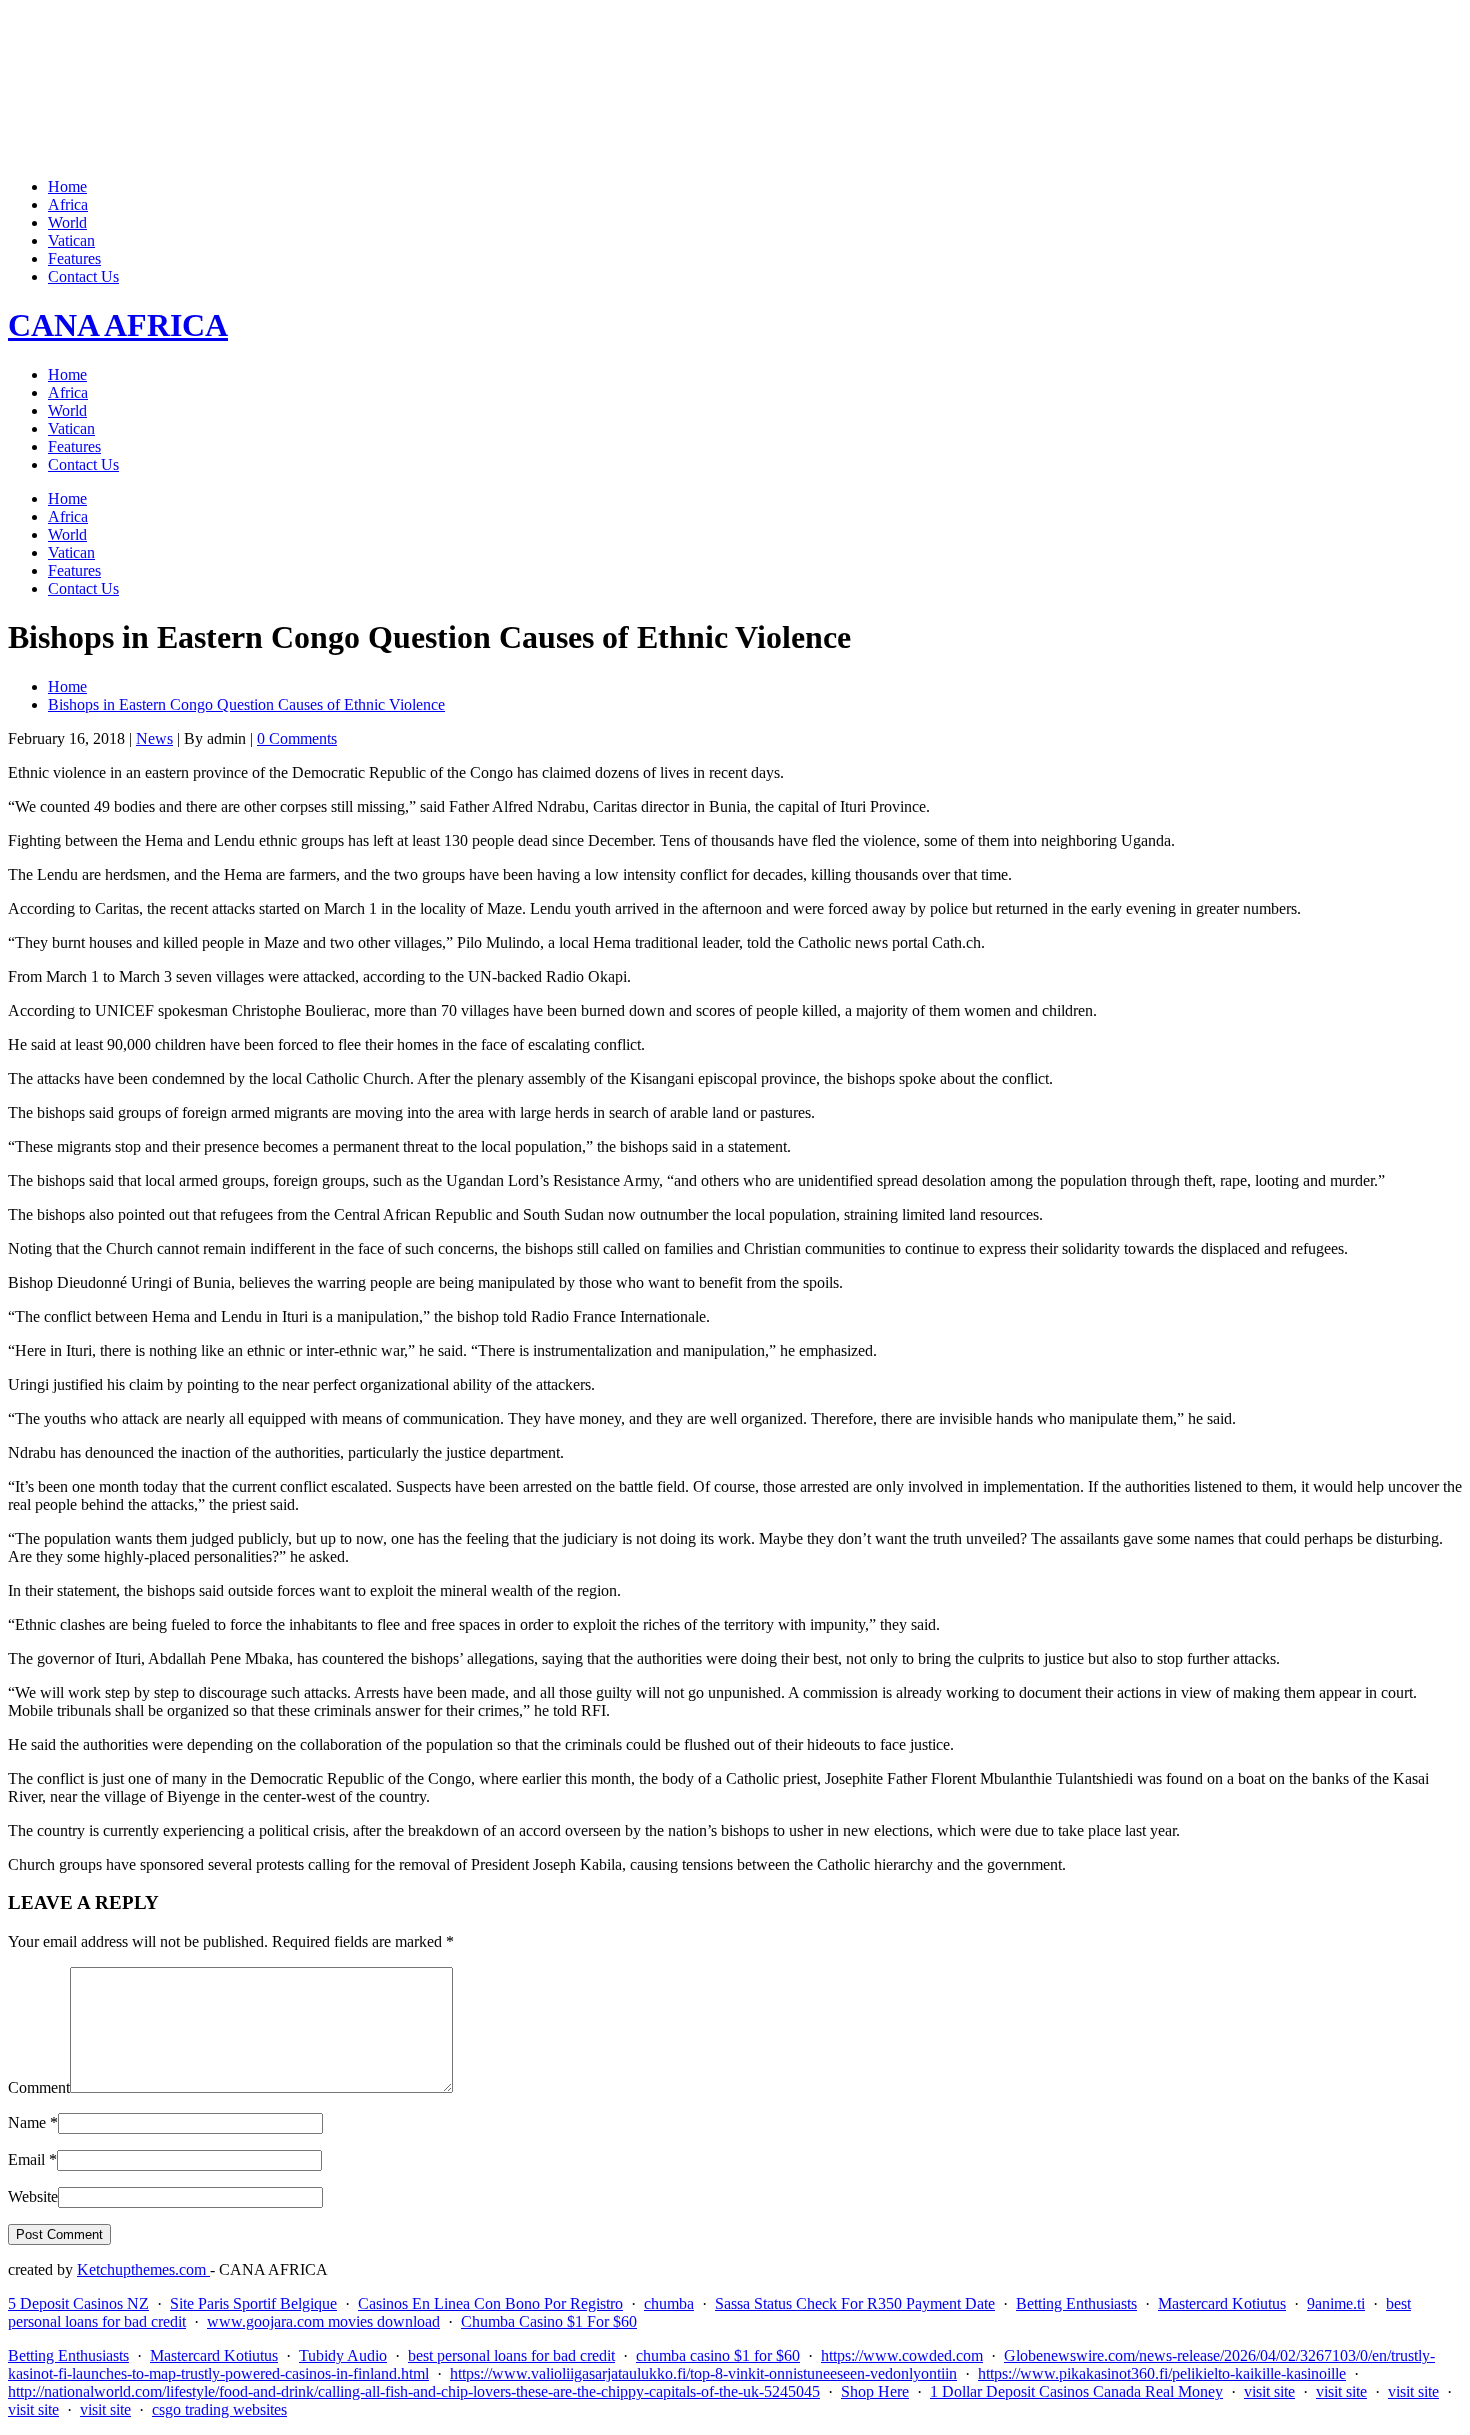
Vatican (71, 240)
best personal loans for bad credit (511, 2355)
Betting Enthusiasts (1076, 2303)
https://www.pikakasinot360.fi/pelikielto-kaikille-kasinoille (1162, 2373)
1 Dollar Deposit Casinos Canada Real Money (1076, 2391)
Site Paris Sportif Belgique (253, 2303)
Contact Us (83, 276)
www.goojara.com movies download (323, 2321)
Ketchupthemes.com (143, 2269)
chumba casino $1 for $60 (718, 2355)
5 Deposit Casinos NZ (78, 2303)
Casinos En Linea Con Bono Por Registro (490, 2303)
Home (67, 186)
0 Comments (297, 738)
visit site (1269, 2391)
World (67, 222)
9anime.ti (1336, 2303)
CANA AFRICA (118, 325)
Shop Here (875, 2391)
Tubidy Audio (343, 2355)
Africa (68, 204)
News (154, 738)
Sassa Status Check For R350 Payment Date (855, 2303)
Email (26, 2159)
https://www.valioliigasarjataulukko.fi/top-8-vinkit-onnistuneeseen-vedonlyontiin (703, 2373)
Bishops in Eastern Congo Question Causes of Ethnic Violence (246, 704)
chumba (669, 2303)
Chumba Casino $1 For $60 (549, 2321)
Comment (39, 2087)
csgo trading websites (219, 2409)
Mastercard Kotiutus (1222, 2303)
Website (33, 2196)
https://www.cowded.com (902, 2355)
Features (74, 258)
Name (27, 2122)
